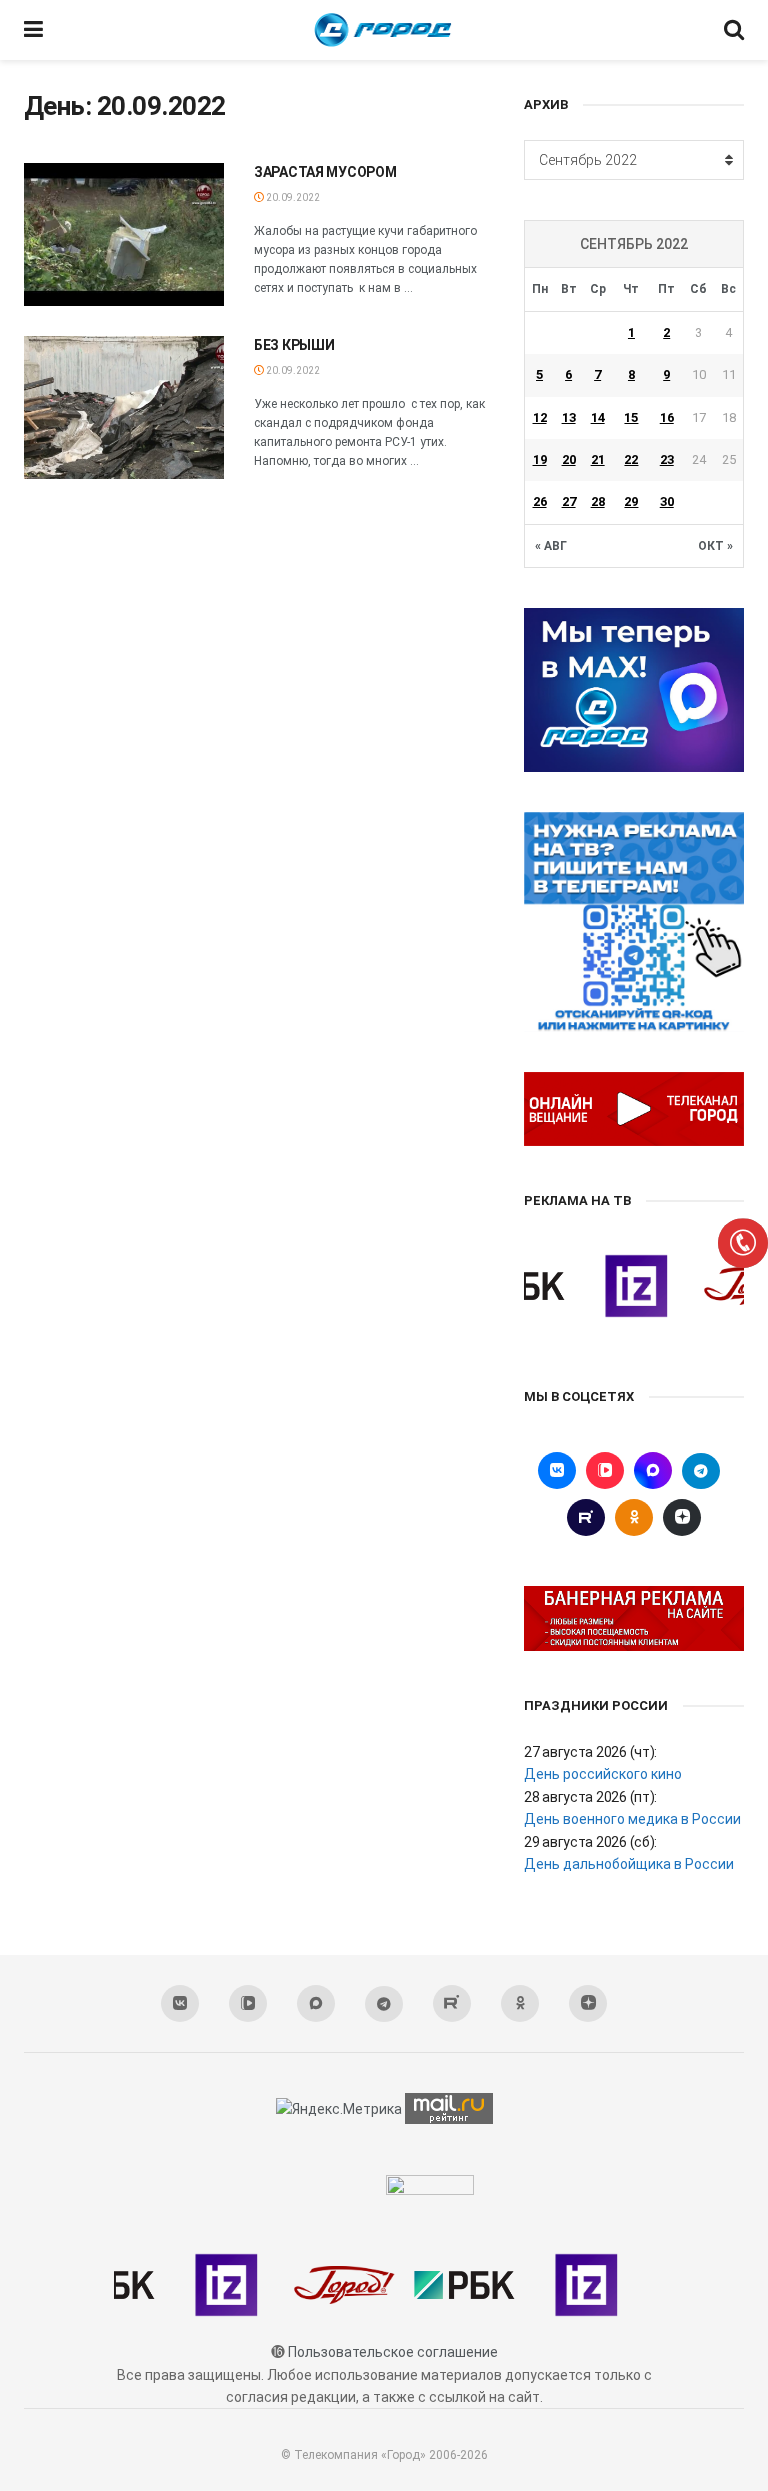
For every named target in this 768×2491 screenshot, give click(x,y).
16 (667, 417)
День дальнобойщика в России (629, 1864)
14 (598, 417)
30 (667, 501)
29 (631, 501)
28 (598, 501)
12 (540, 417)
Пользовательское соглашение (393, 2352)
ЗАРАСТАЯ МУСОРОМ (325, 172)
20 (569, 459)
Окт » (715, 546)
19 (540, 459)
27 (569, 501)
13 (569, 417)
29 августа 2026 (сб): (590, 1842)
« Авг (551, 546)
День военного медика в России (632, 1819)
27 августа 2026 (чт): (590, 1752)
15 (631, 417)
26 (540, 501)
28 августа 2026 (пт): (590, 1797)
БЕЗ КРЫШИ (294, 345)
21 (598, 459)
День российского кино (603, 1774)
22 (631, 459)
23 (667, 459)
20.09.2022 (292, 197)
